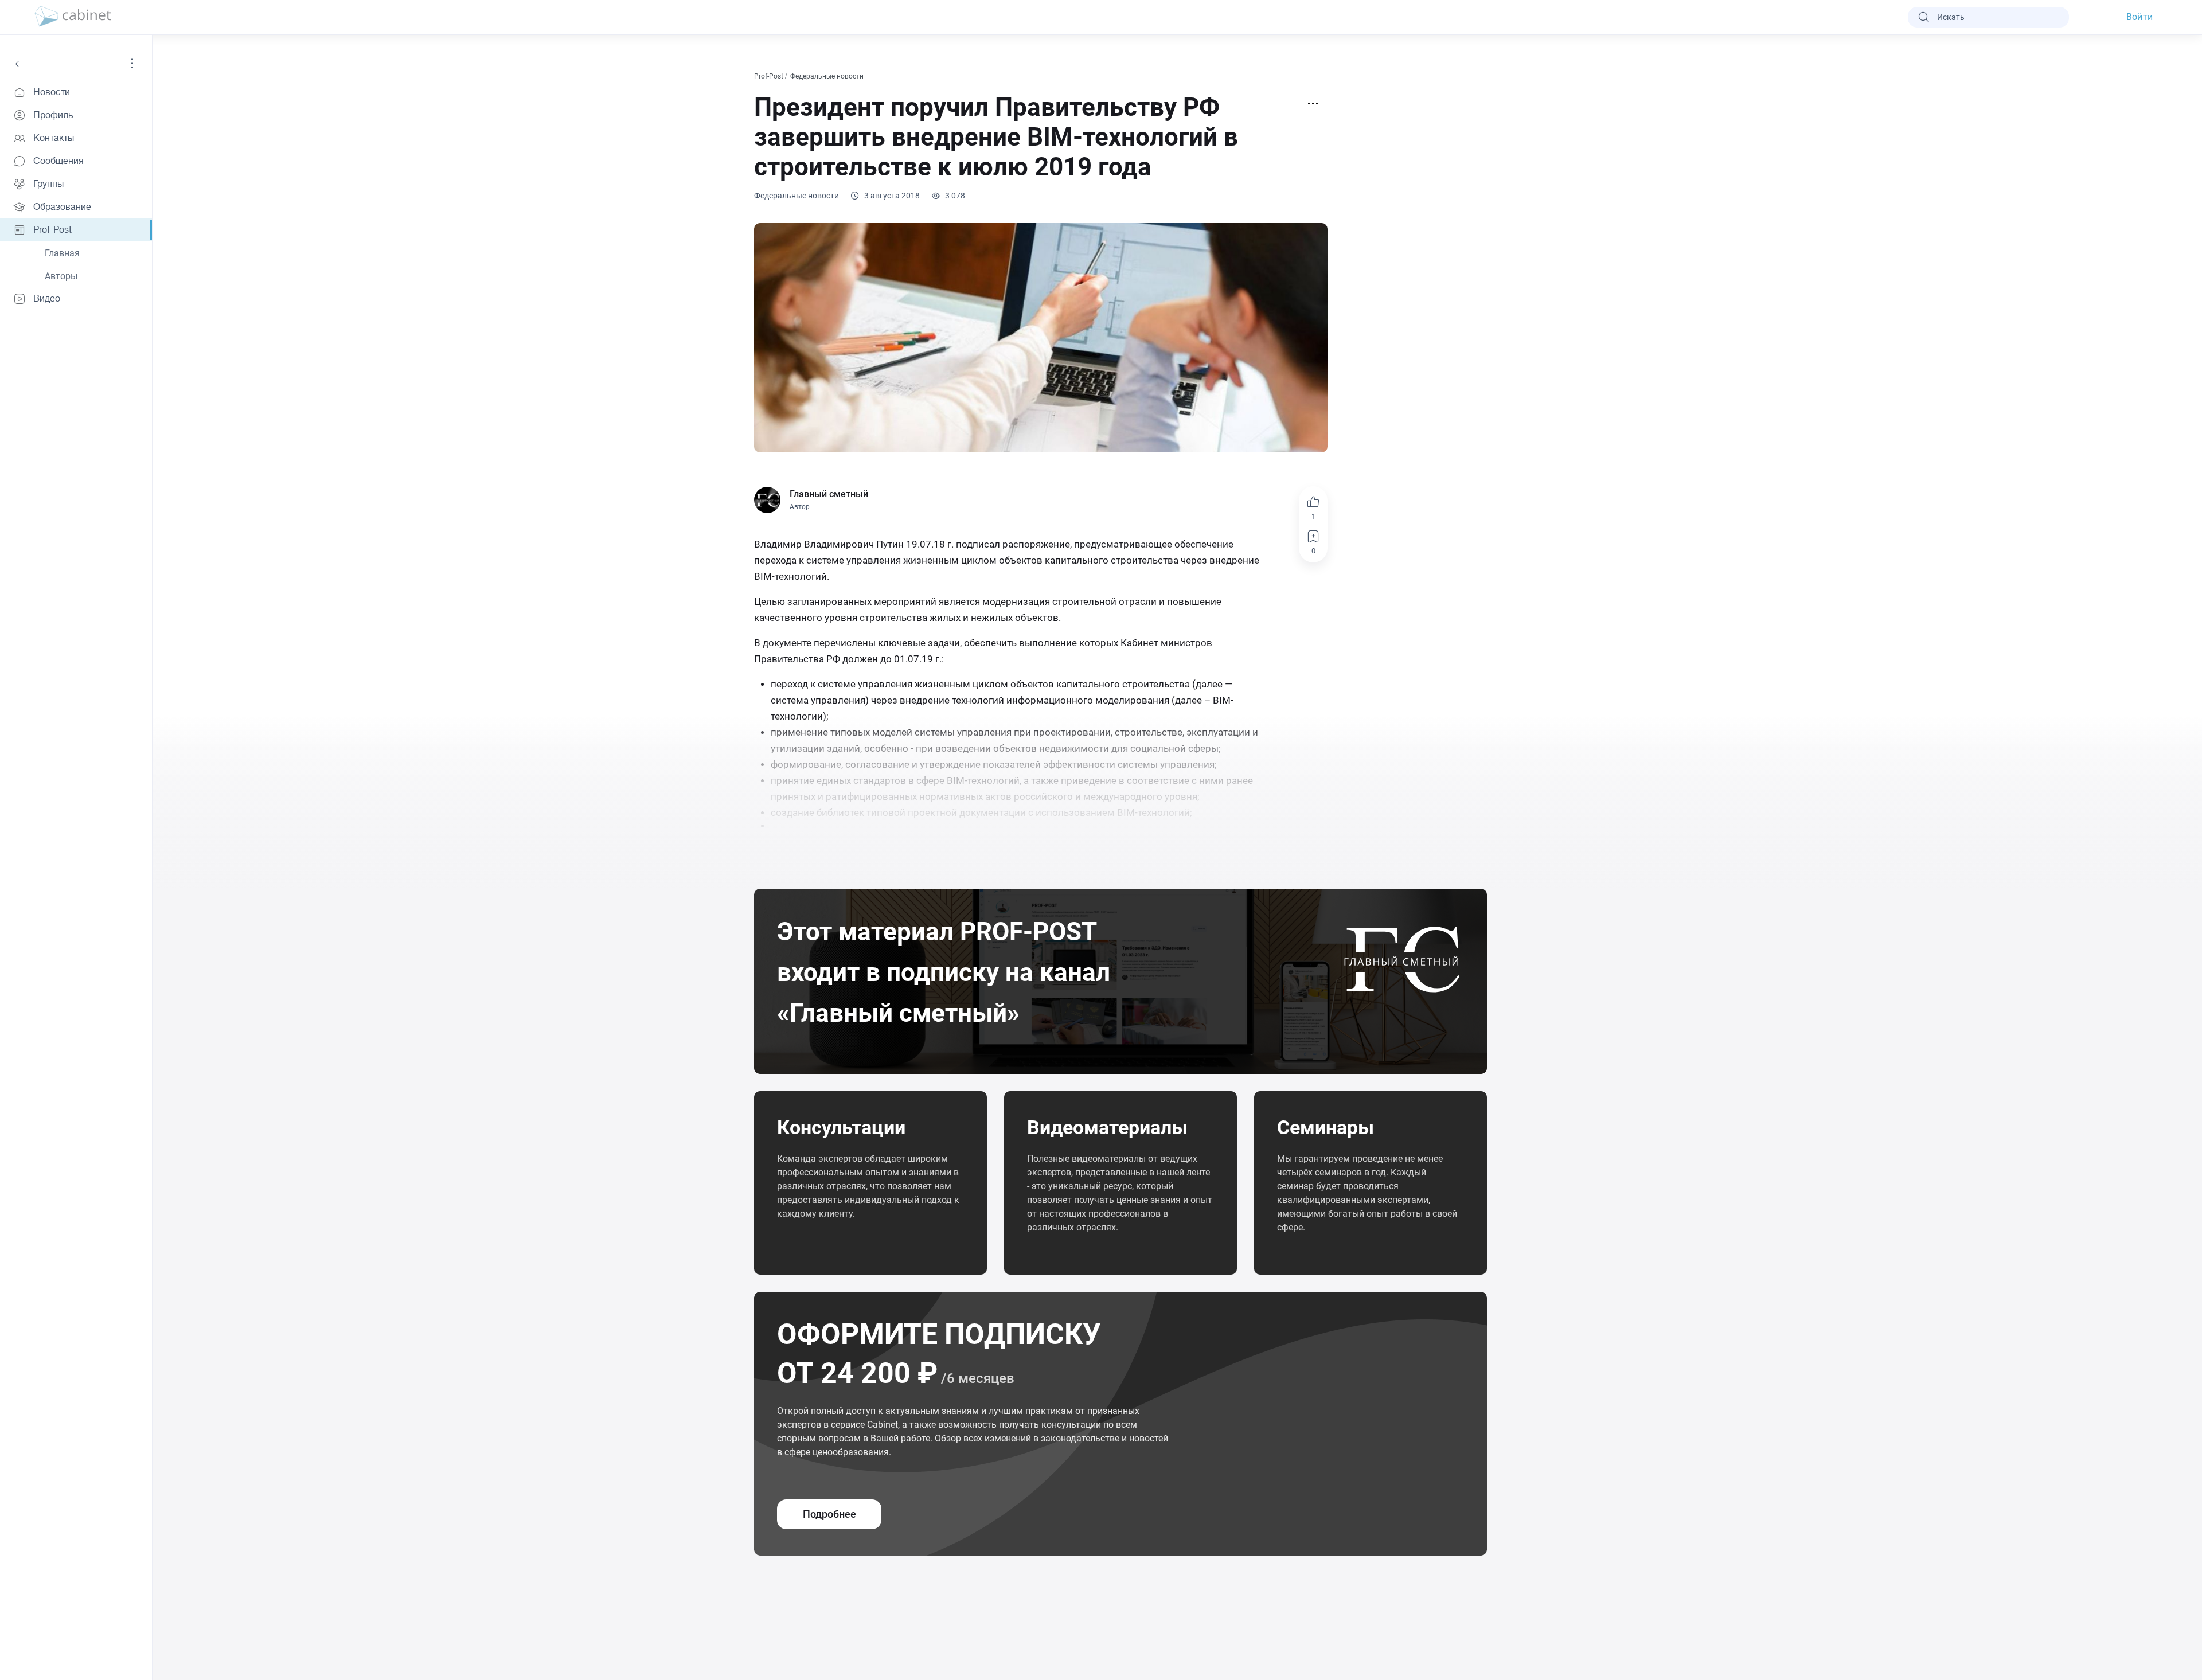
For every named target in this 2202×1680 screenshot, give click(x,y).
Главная (62, 253)
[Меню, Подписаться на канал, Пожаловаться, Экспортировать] (1313, 104)
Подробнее (829, 1514)
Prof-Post (770, 76)
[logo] (73, 17)
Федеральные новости (828, 76)
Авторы (61, 276)
